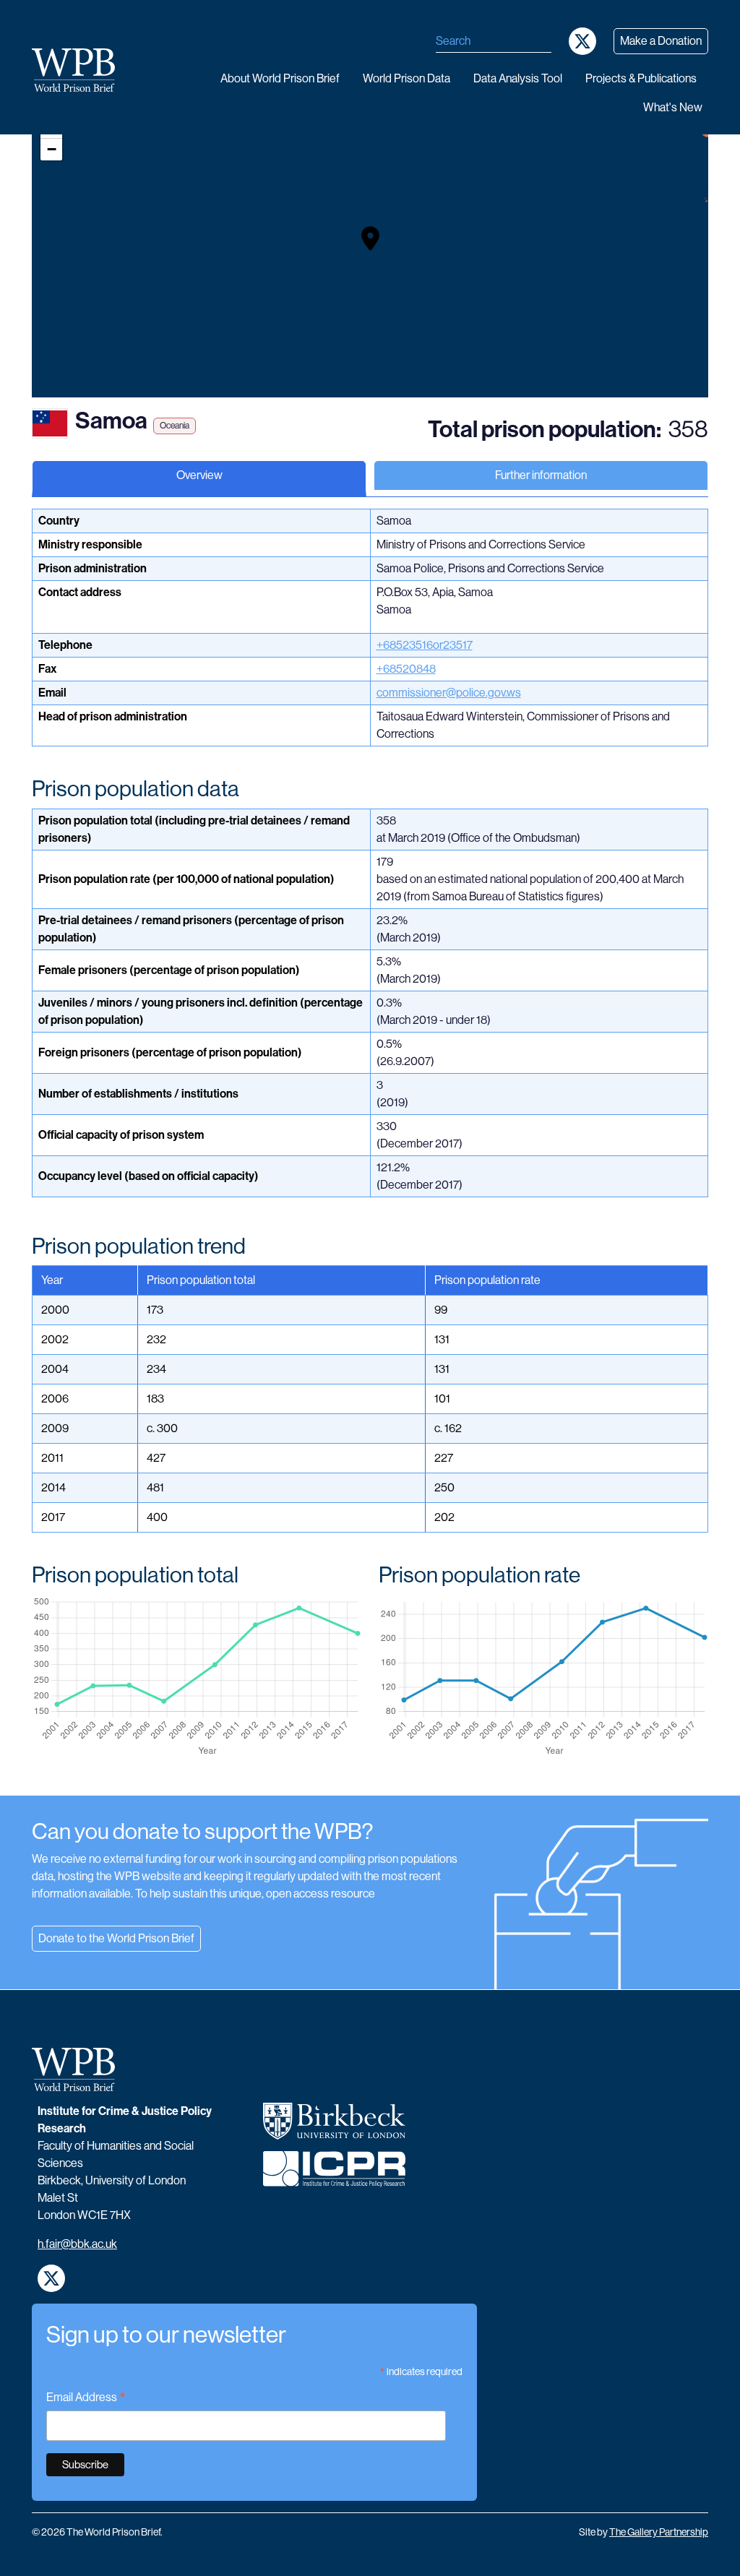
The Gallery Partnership (659, 2532)
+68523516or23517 (425, 645)
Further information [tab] (541, 475)
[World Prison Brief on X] (582, 41)
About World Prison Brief (280, 78)
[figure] (197, 1677)
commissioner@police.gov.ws (449, 693)
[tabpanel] (370, 1152)
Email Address (86, 2399)
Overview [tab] (199, 475)
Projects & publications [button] (641, 78)
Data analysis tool (518, 78)
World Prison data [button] (406, 78)
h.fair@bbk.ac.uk (77, 2244)
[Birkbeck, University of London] (334, 2127)
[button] (370, 238)
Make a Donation (661, 41)
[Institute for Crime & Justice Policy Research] (334, 2175)
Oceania (175, 426)
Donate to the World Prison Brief (116, 1938)
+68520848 (406, 669)
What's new (673, 107)
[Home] (79, 70)
